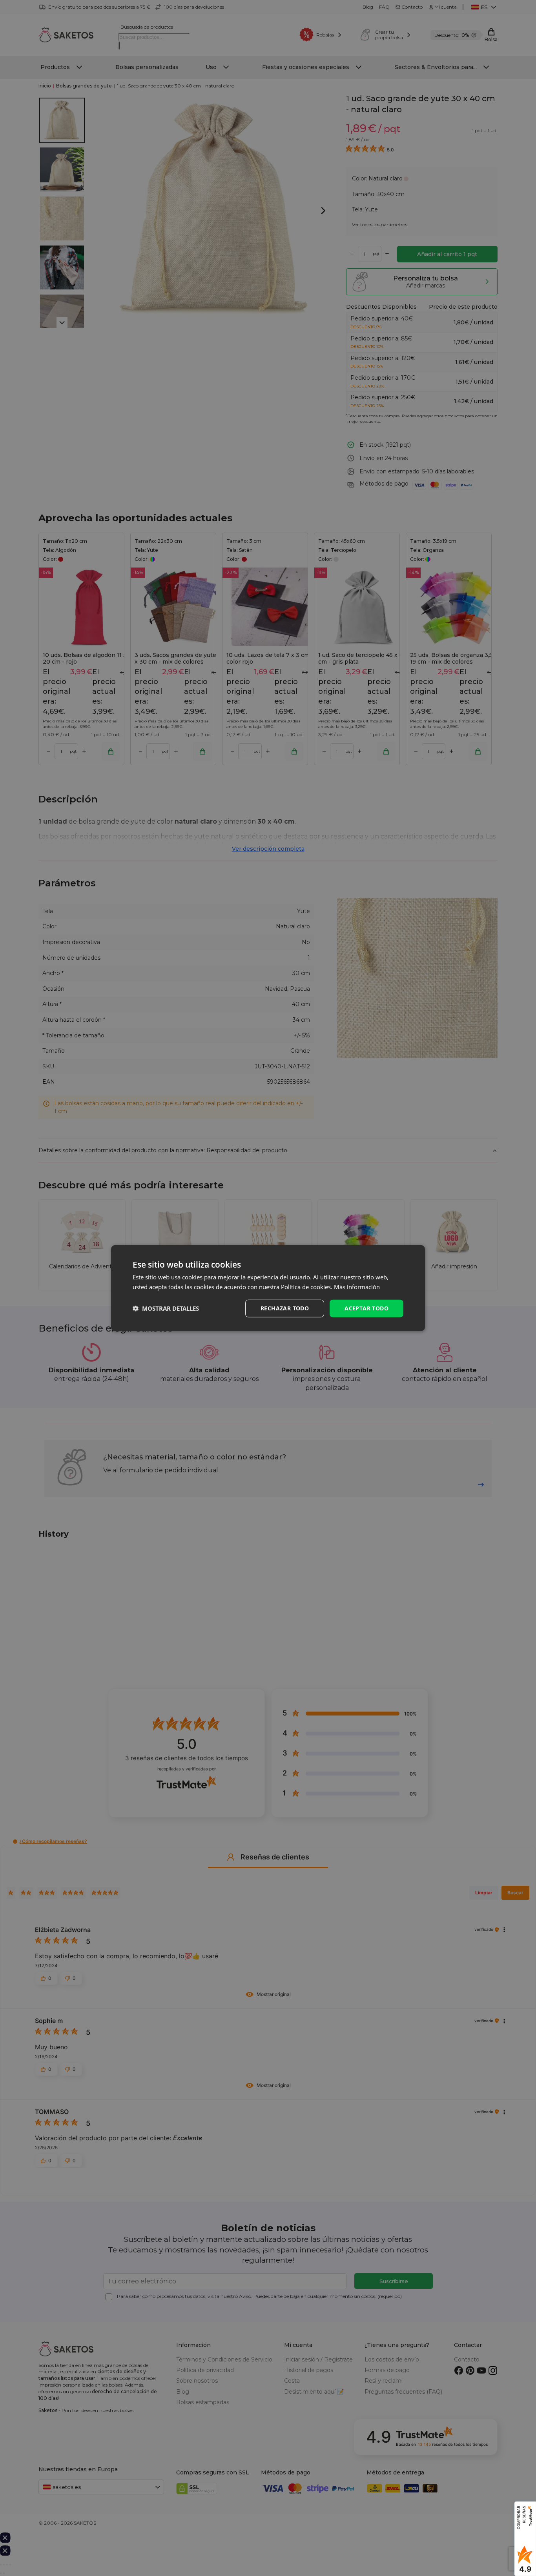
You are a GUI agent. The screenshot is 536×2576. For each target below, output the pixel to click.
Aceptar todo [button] (366, 1308)
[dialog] (268, 1288)
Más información (357, 1287)
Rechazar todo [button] (285, 1308)
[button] (166, 1308)
